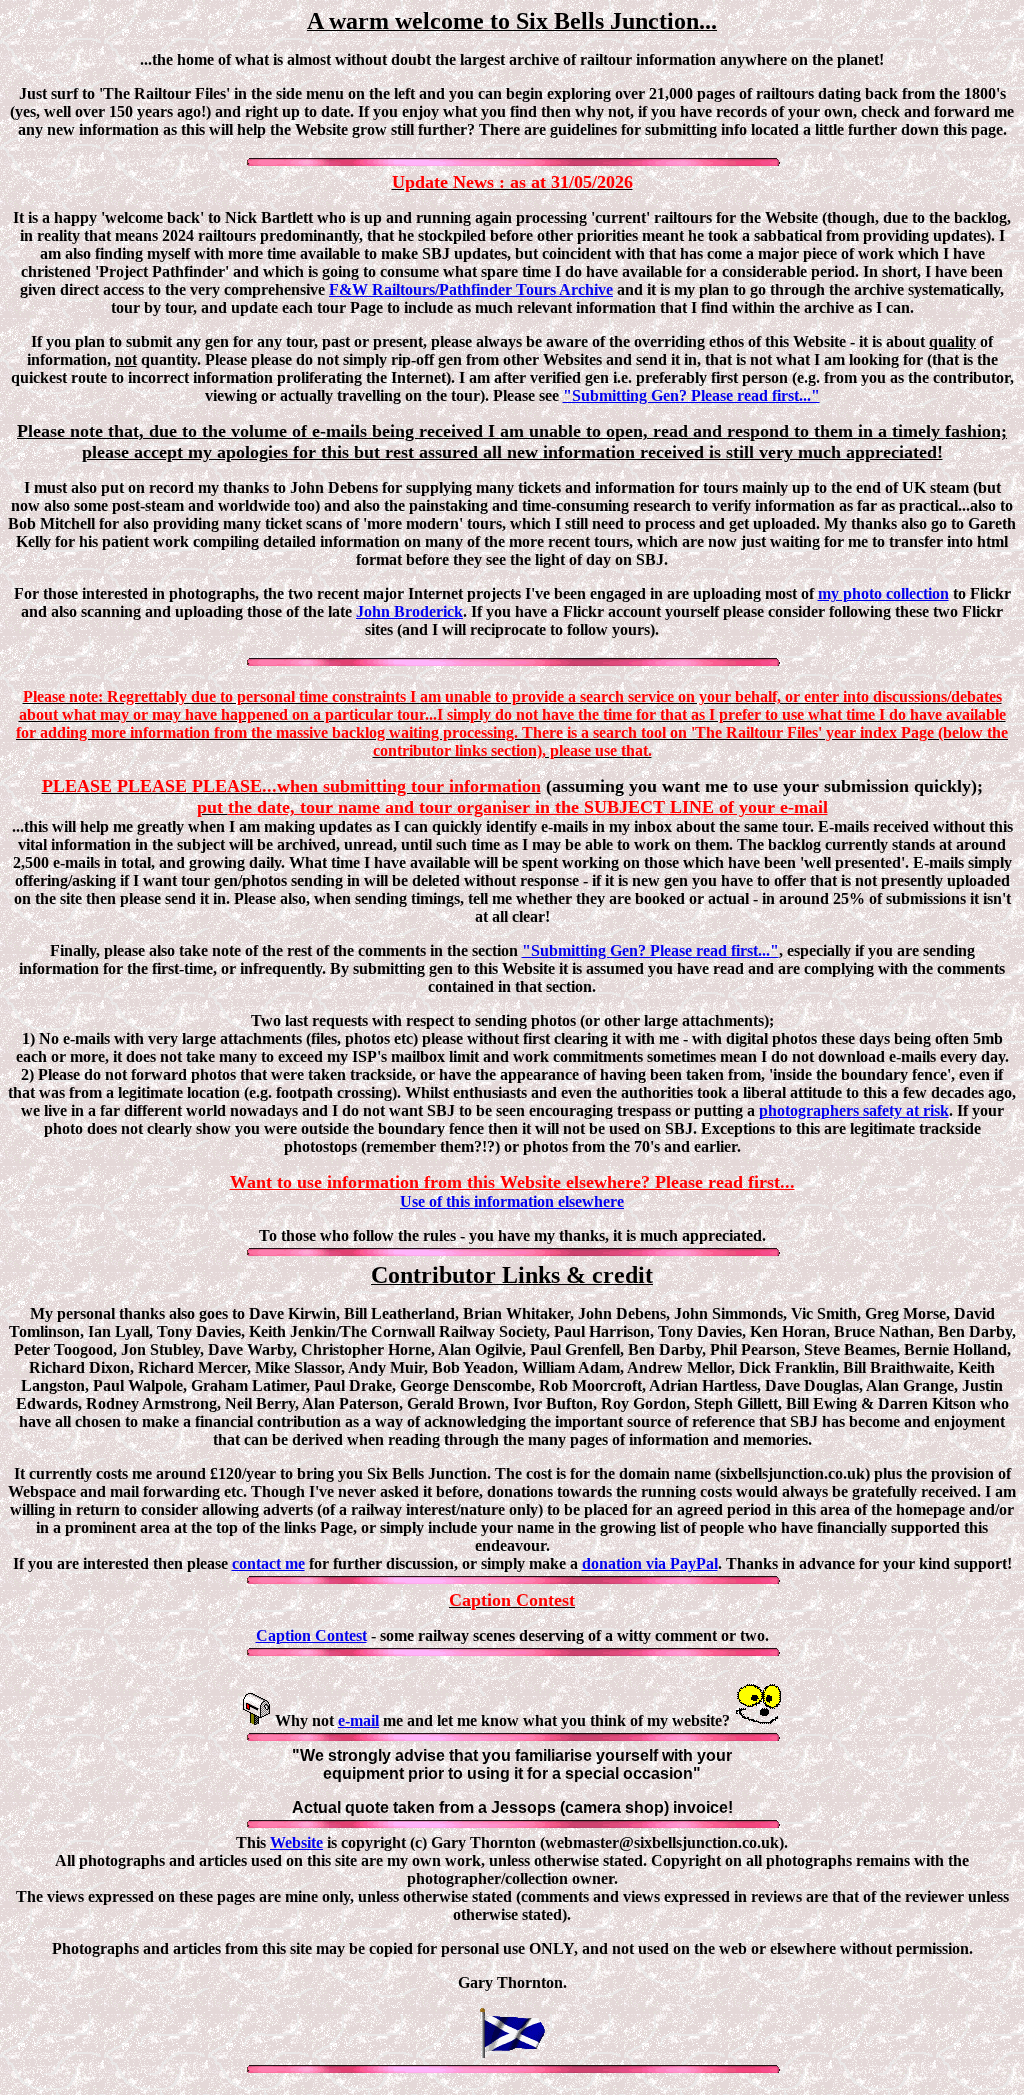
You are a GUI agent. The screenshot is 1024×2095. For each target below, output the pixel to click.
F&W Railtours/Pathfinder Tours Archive (471, 289)
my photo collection (883, 593)
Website (296, 1842)
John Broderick (409, 611)
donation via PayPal (650, 1563)
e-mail (358, 1720)
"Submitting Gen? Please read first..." (691, 395)
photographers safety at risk (854, 1110)
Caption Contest (311, 1635)
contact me (268, 1563)
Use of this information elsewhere (512, 1201)
